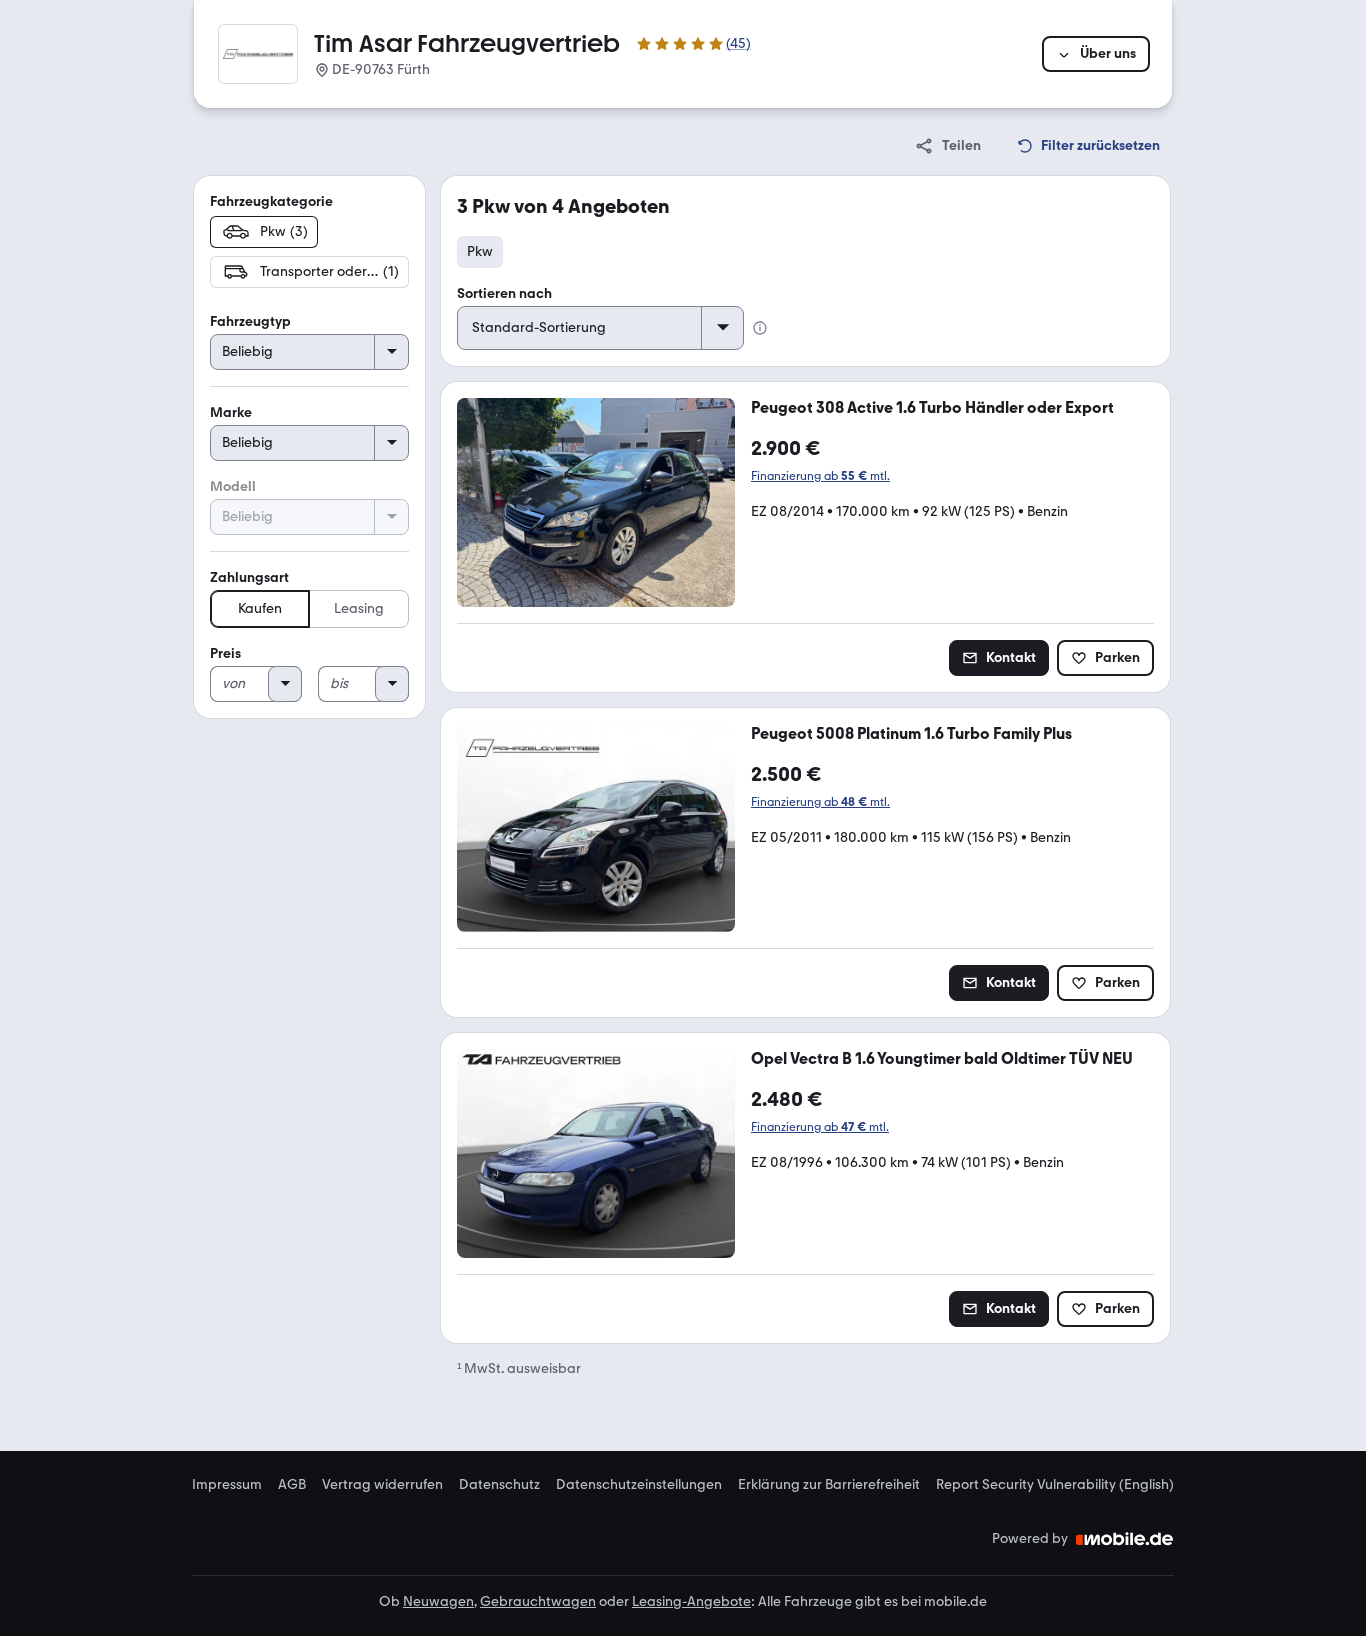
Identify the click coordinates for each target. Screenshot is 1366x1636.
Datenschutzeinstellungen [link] (639, 1485)
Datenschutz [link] (499, 1485)
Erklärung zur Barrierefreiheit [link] (829, 1485)
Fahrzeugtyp (250, 321)
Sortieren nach (504, 293)
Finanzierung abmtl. (820, 476)
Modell (233, 486)
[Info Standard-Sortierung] (760, 328)
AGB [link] (292, 1485)
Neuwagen (438, 1601)
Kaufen (260, 608)
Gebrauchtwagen (538, 1601)
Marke (231, 412)
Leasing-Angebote (691, 1601)
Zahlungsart (249, 577)
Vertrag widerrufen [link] (382, 1485)
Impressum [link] (227, 1485)
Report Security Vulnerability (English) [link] (1055, 1485)
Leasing (359, 608)
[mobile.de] (1125, 1539)
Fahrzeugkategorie (271, 201)
